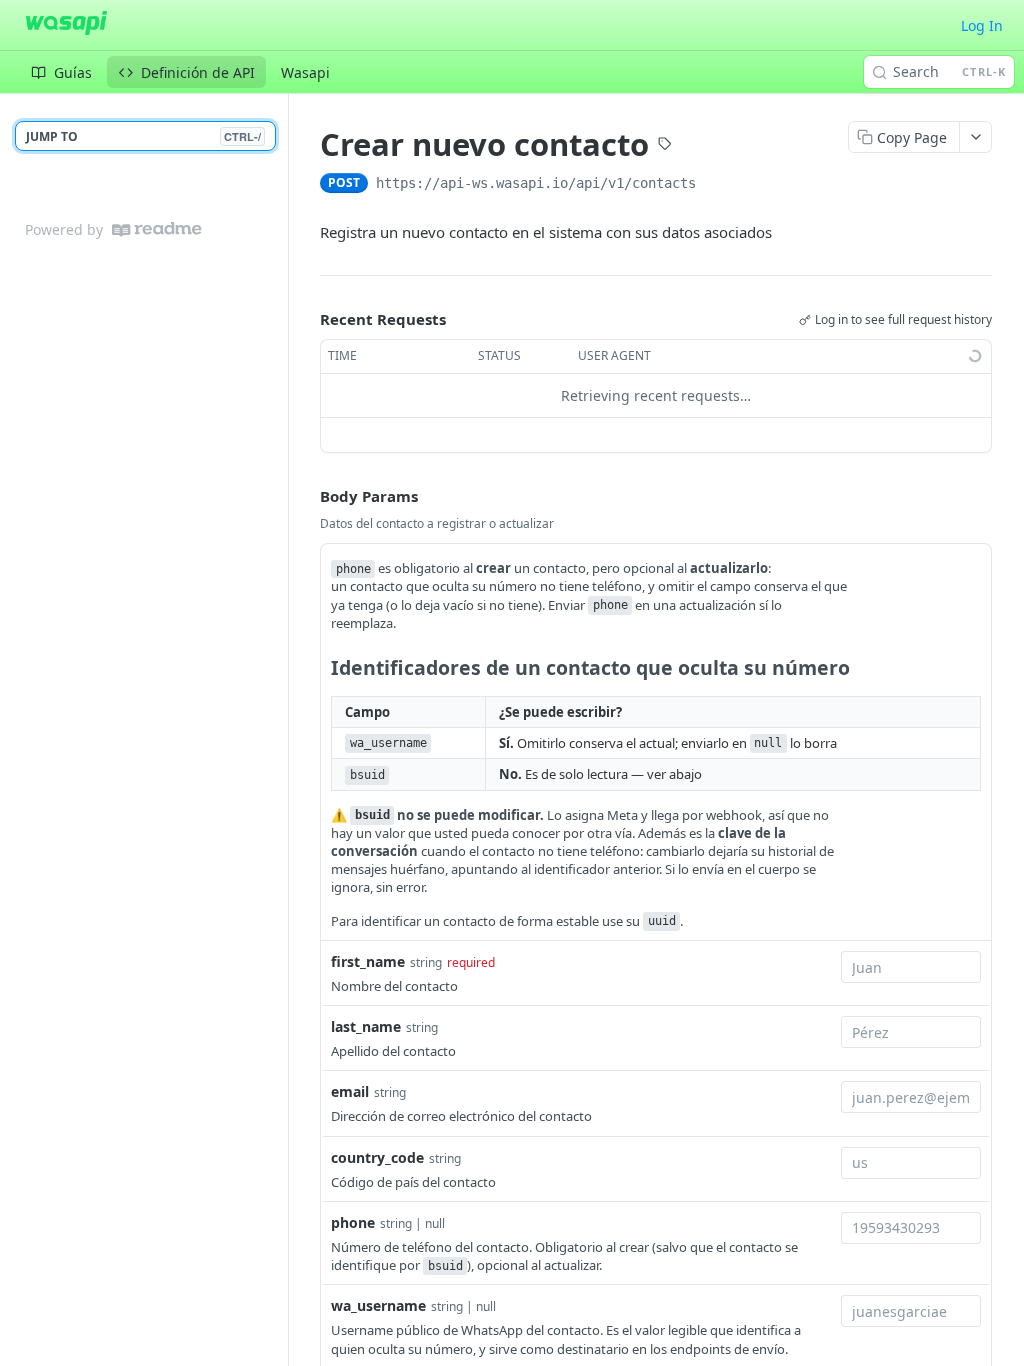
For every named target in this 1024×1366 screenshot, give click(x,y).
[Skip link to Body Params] (306, 496)
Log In (982, 25)
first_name (368, 961)
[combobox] (911, 967)
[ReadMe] (157, 229)
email (350, 1091)
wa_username (378, 1305)
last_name (366, 1026)
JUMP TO (143, 136)
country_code (377, 1157)
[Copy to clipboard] (716, 185)
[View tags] (665, 146)
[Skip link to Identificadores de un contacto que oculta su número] (317, 668)
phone (353, 1222)
